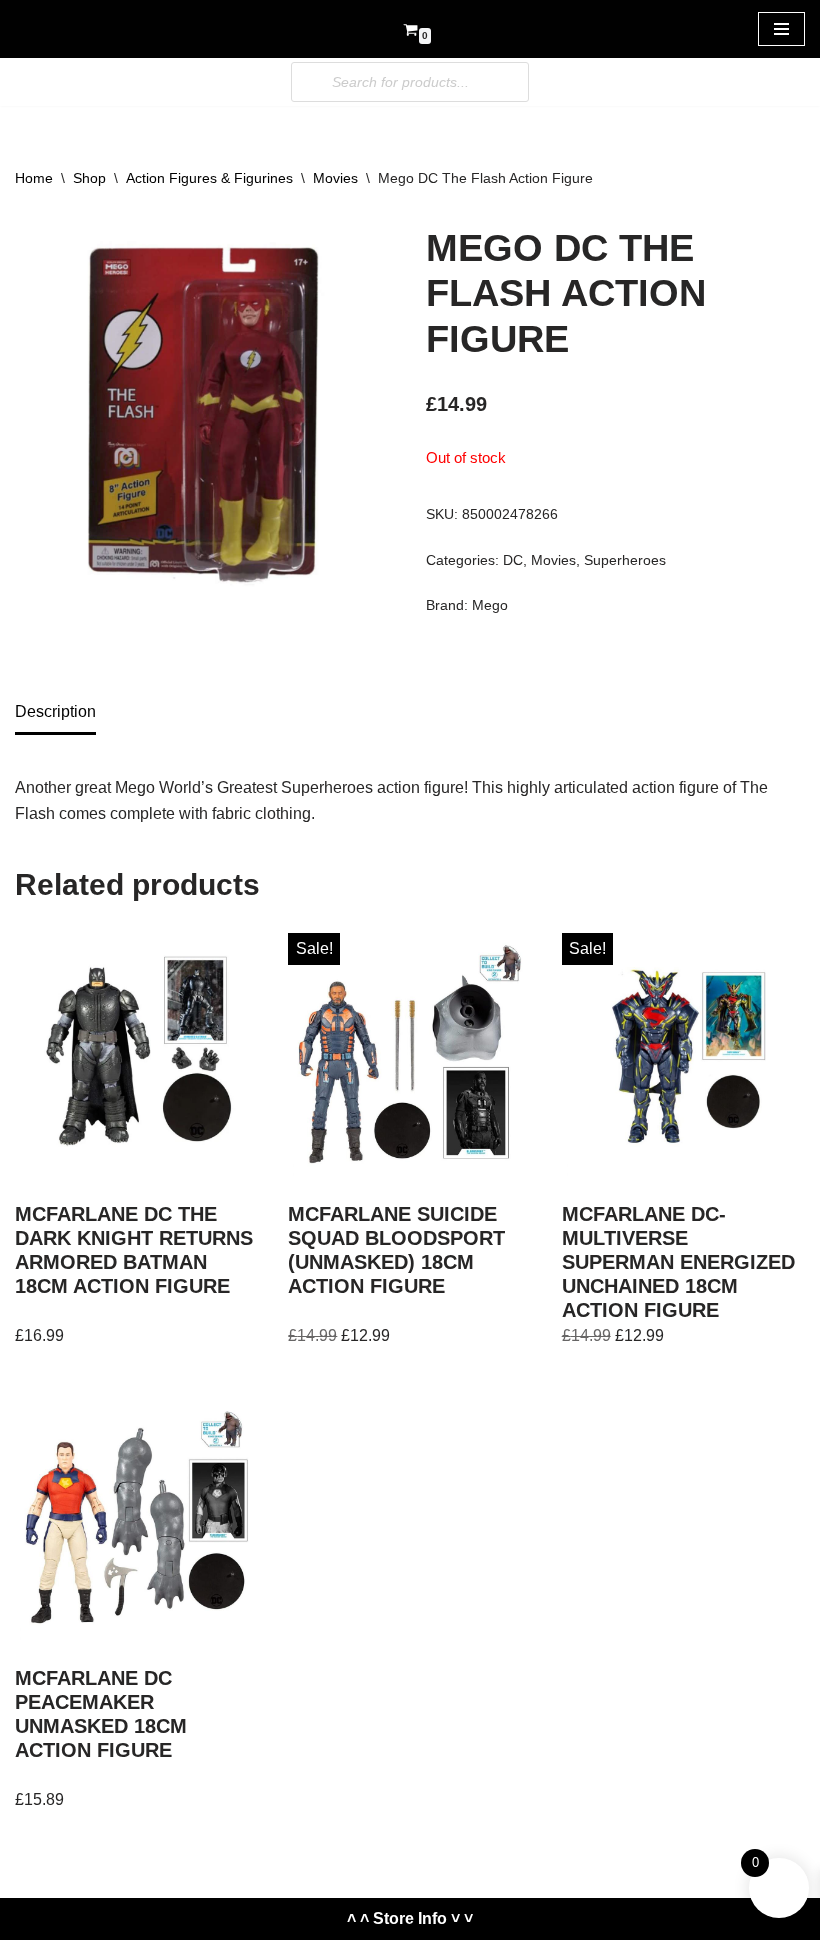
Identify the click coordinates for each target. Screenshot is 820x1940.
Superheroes (625, 560)
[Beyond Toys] (75, 29)
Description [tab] (55, 711)
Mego (490, 605)
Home (34, 178)
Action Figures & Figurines (209, 178)
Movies (335, 178)
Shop (89, 178)
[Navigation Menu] (781, 29)
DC (513, 560)
